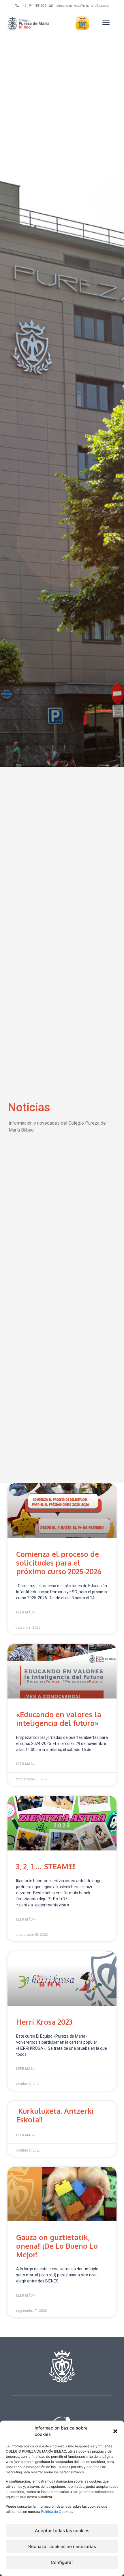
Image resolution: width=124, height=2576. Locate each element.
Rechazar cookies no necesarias (62, 2546)
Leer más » (26, 1612)
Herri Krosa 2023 (44, 2022)
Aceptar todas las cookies (62, 2531)
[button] (115, 2431)
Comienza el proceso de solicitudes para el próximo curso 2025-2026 (59, 1563)
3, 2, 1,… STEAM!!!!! (46, 1866)
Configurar (62, 2562)
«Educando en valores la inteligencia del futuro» (59, 1719)
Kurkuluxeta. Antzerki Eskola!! (55, 2115)
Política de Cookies (57, 2512)
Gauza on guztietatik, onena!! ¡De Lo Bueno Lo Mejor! (57, 2246)
